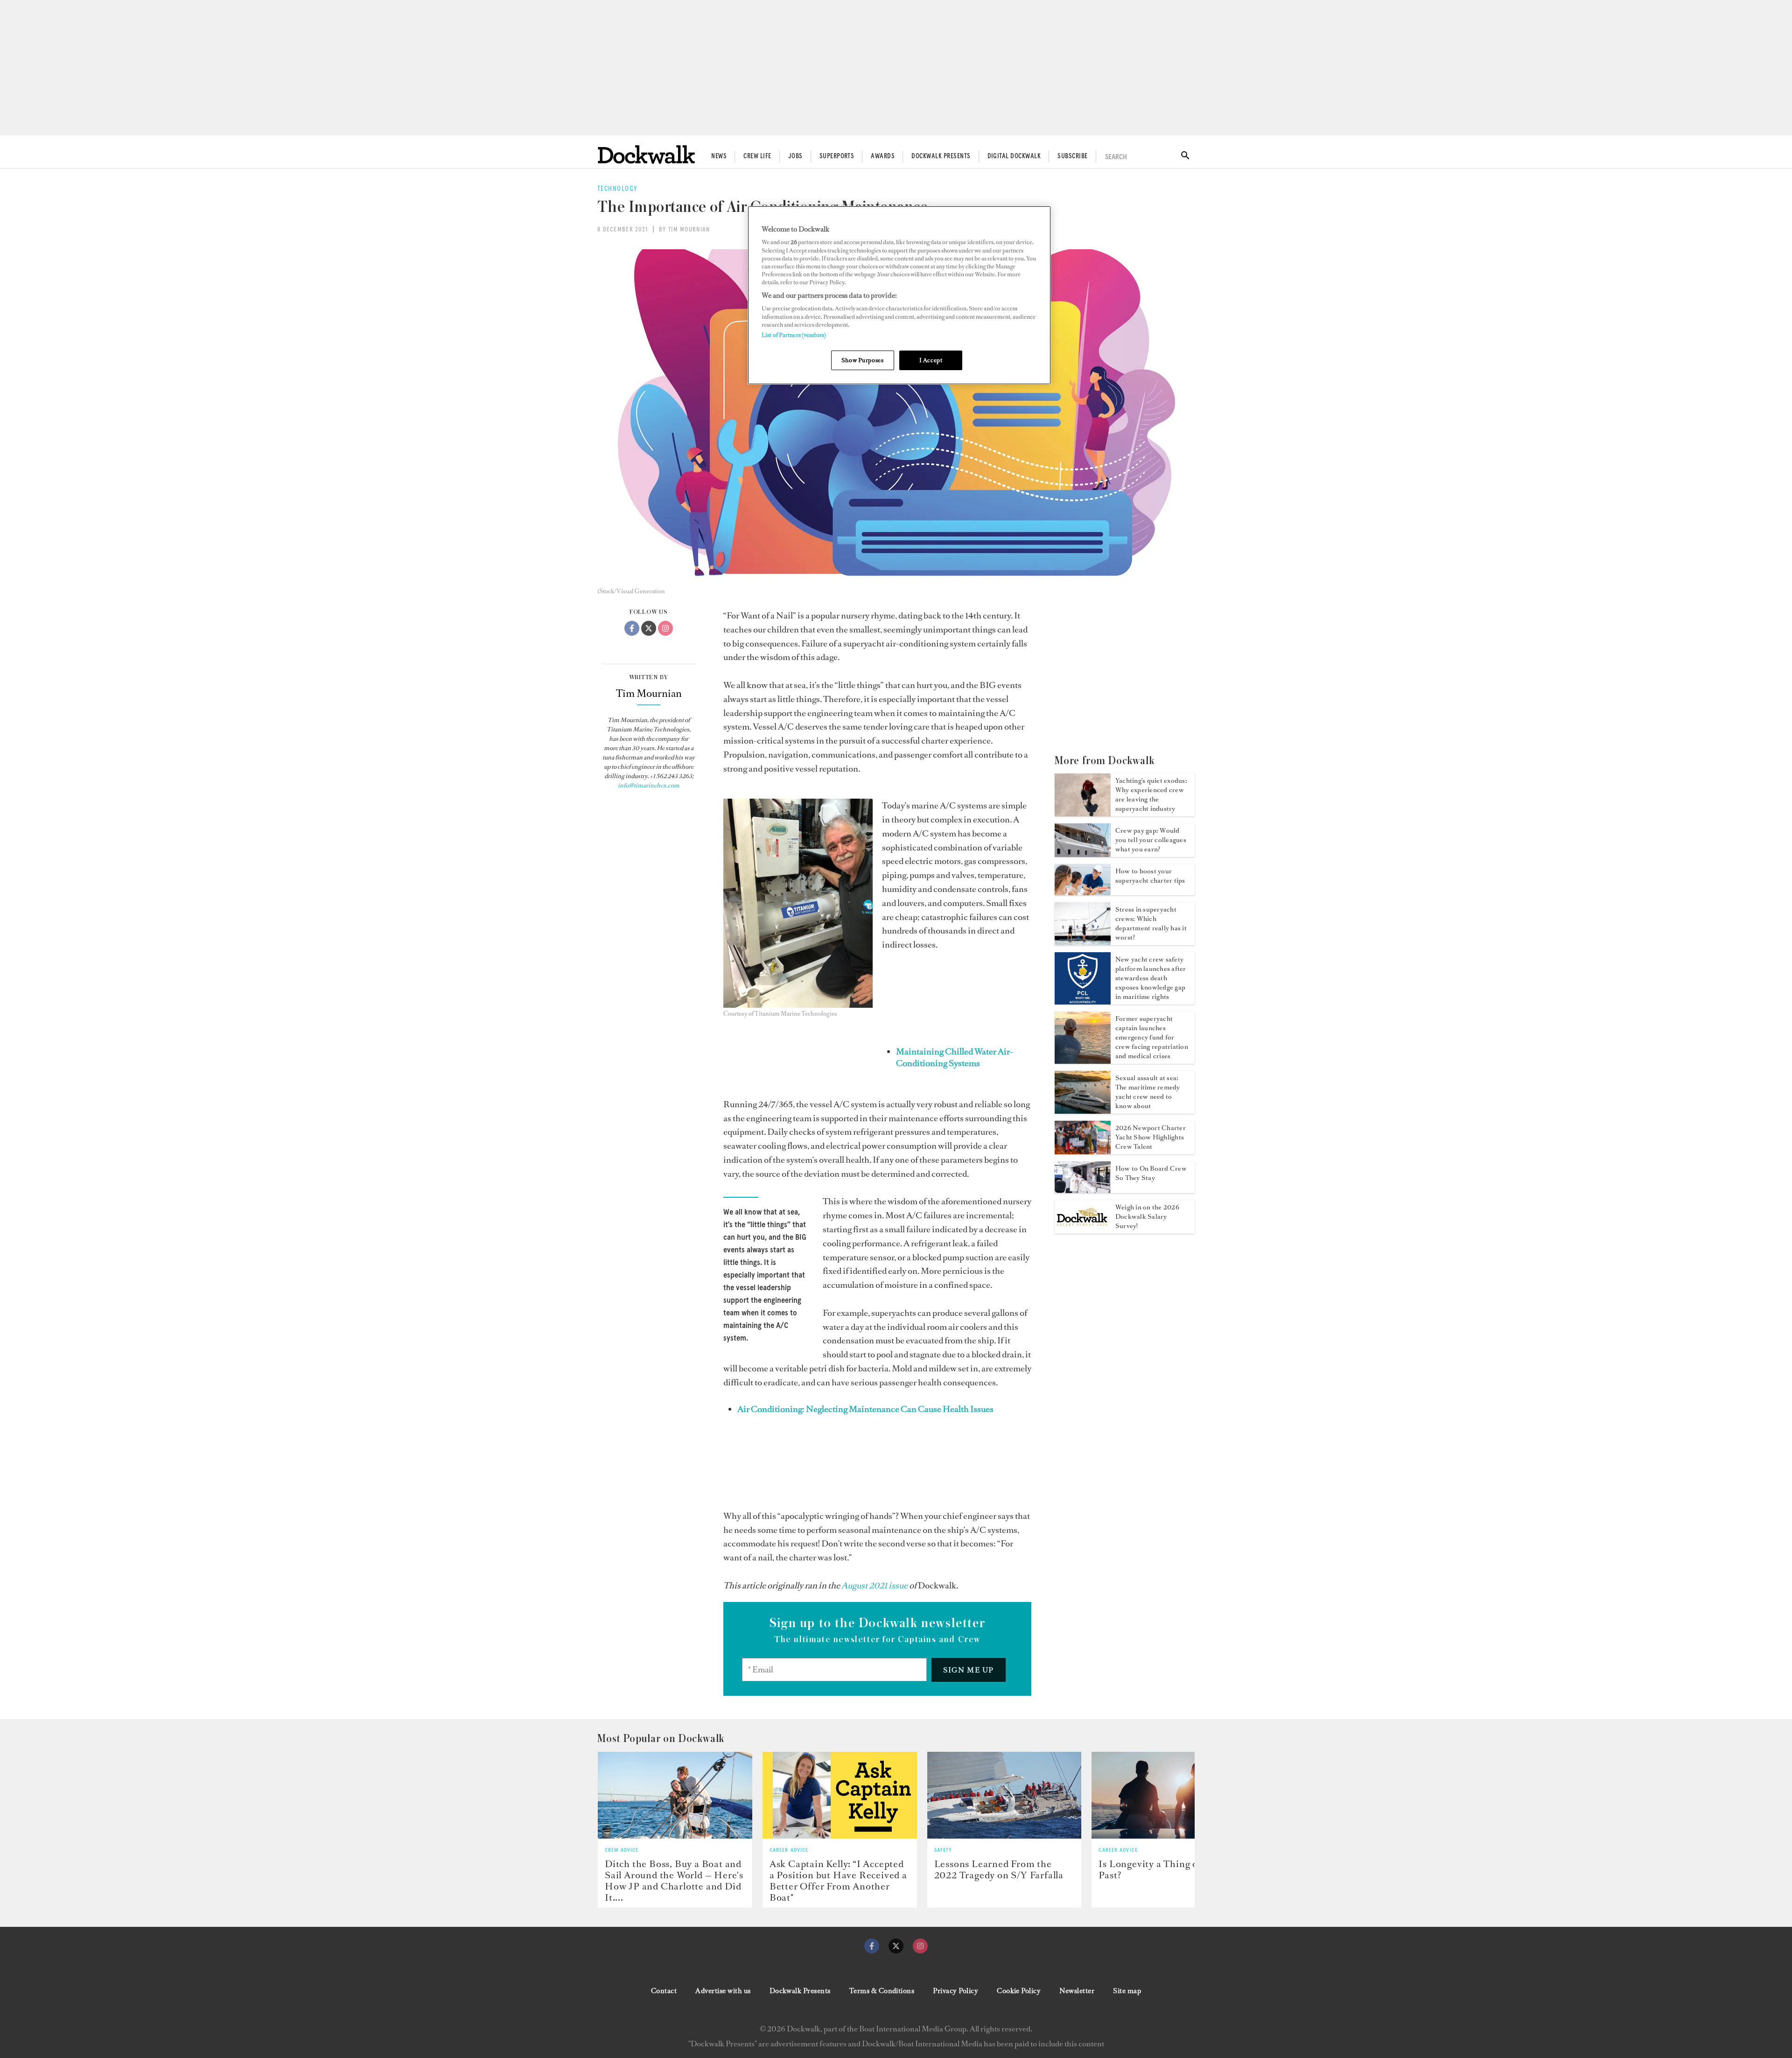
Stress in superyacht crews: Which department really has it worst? (1151, 924)
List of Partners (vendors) (794, 335)
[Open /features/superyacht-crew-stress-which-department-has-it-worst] (1083, 942)
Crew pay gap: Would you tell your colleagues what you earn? (1151, 840)
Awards (883, 156)
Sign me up (969, 1670)
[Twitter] (649, 628)
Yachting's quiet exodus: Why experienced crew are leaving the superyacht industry (1151, 795)
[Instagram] (665, 628)
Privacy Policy (955, 1991)
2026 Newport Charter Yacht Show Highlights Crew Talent (1151, 1137)
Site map (1127, 1991)
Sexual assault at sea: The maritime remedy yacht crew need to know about (1148, 1092)
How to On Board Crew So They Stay (1151, 1173)
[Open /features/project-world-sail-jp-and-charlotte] (675, 1795)
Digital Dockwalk (1014, 156)
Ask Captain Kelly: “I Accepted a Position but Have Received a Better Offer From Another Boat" (838, 1881)
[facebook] (872, 1946)
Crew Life (757, 156)
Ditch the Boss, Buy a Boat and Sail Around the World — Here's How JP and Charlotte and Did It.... (674, 1881)
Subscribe (1072, 156)
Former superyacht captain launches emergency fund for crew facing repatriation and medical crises (1152, 1037)
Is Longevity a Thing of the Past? (1158, 1869)
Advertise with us (723, 1991)
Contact (664, 1991)
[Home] (646, 154)
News (719, 156)
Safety (943, 1850)
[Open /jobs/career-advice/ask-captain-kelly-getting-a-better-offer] (840, 1795)
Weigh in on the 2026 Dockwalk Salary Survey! (1147, 1217)
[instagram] (920, 1946)
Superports (837, 156)
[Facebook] (632, 628)
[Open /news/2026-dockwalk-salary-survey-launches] (1083, 1231)
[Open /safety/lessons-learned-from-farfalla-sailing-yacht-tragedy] (1004, 1795)
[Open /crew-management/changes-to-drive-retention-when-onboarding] (1083, 1190)
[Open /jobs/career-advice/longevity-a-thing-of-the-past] (1169, 1795)
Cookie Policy (1019, 1991)
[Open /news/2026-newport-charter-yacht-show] (1083, 1152)
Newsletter (1077, 1991)
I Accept (931, 360)
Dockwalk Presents (941, 156)
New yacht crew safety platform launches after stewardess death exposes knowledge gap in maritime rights (1151, 978)
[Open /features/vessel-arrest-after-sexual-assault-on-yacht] (1083, 1111)
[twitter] (896, 1946)
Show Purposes (862, 360)
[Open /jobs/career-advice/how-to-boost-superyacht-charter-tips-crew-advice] (1083, 892)
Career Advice (789, 1850)
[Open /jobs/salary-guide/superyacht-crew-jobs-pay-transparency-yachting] (1083, 854)
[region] (899, 295)
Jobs (795, 156)
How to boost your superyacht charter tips (1150, 876)
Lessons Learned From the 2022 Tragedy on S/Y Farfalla (999, 1869)
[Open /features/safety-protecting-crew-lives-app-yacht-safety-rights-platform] (1083, 1002)
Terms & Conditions (882, 1991)
